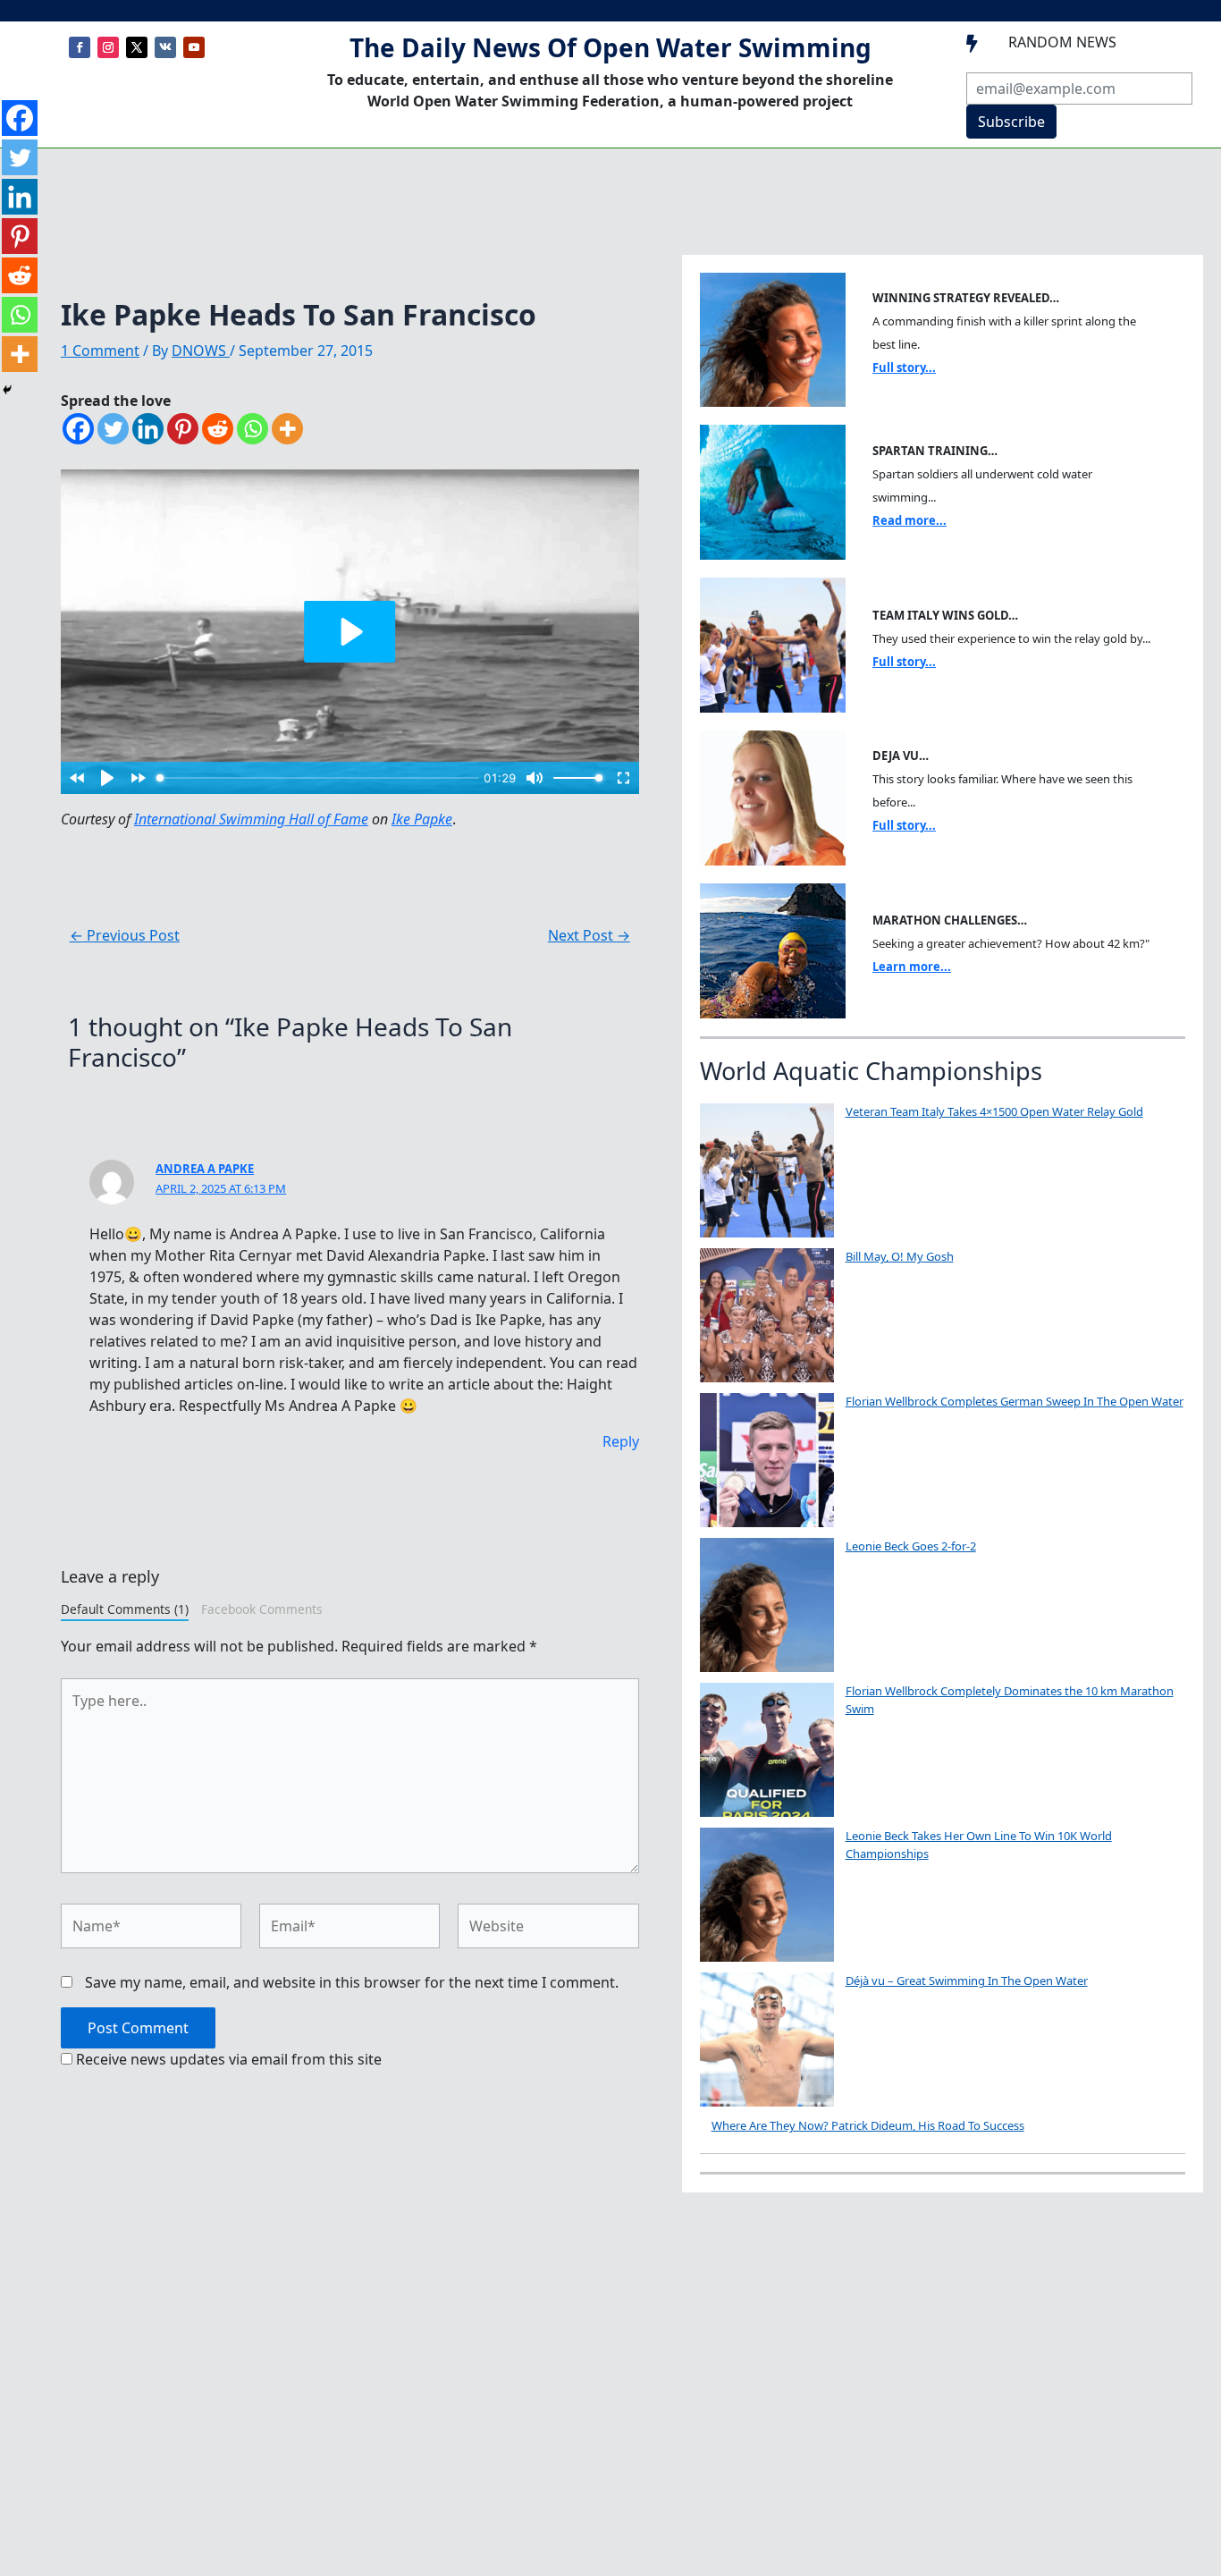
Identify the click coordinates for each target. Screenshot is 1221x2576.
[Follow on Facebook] (80, 47)
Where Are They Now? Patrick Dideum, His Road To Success (868, 2125)
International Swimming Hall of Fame (251, 819)
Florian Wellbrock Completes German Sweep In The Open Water (1015, 1401)
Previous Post (125, 935)
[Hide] (7, 390)
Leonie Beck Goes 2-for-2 (911, 1546)
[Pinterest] (183, 429)
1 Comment (100, 351)
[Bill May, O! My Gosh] (767, 1315)
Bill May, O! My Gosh (900, 1256)
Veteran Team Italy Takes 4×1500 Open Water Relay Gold (994, 1111)
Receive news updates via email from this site (227, 2059)
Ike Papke (422, 819)
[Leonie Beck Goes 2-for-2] (767, 1605)
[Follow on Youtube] (194, 47)
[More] (287, 429)
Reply (621, 1441)
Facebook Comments (262, 1609)
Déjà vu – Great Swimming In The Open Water (967, 1981)
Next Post (589, 935)
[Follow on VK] (165, 47)
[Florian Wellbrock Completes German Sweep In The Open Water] (767, 1460)
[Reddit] (218, 429)
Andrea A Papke (205, 1169)
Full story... (904, 367)
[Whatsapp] (253, 429)
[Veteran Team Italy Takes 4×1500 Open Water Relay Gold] (767, 1170)
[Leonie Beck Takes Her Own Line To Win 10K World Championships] (767, 1895)
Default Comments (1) (125, 1609)
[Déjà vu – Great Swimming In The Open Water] (767, 2040)
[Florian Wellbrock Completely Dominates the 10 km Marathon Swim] (767, 1750)
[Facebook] (78, 429)
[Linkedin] (148, 429)
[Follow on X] (137, 47)
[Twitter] (113, 429)
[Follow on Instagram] (108, 47)
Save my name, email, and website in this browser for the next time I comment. (352, 1982)
